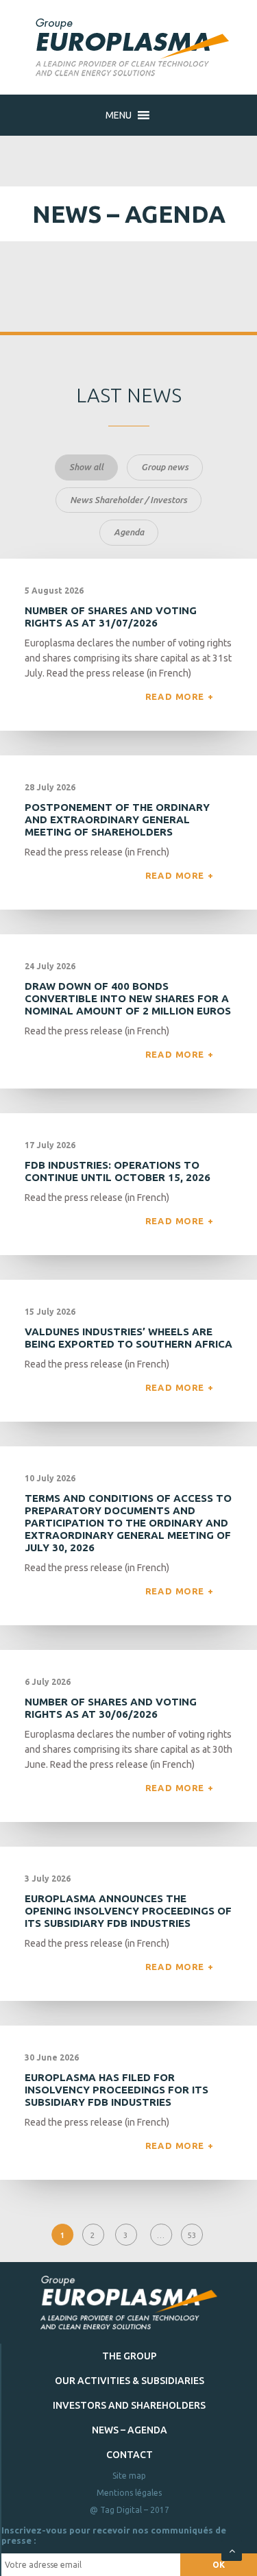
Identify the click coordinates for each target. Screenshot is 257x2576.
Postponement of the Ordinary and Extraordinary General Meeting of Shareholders (117, 819)
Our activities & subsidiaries (130, 2381)
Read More (176, 696)
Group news (165, 467)
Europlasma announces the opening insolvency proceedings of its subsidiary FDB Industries (128, 1911)
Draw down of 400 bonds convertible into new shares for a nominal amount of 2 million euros (128, 998)
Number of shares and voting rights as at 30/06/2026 (111, 1708)
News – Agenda (130, 2430)
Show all (86, 467)
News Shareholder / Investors (128, 500)
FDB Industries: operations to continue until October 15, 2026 (118, 1171)
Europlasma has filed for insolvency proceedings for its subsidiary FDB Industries (117, 2090)
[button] (119, 115)
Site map (129, 2476)
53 (192, 2236)
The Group (130, 2356)
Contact (130, 2455)
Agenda (129, 532)
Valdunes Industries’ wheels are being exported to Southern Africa (128, 1338)
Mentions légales (129, 2493)
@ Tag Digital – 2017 (130, 2510)
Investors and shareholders (129, 2405)
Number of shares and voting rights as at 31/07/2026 (111, 617)
